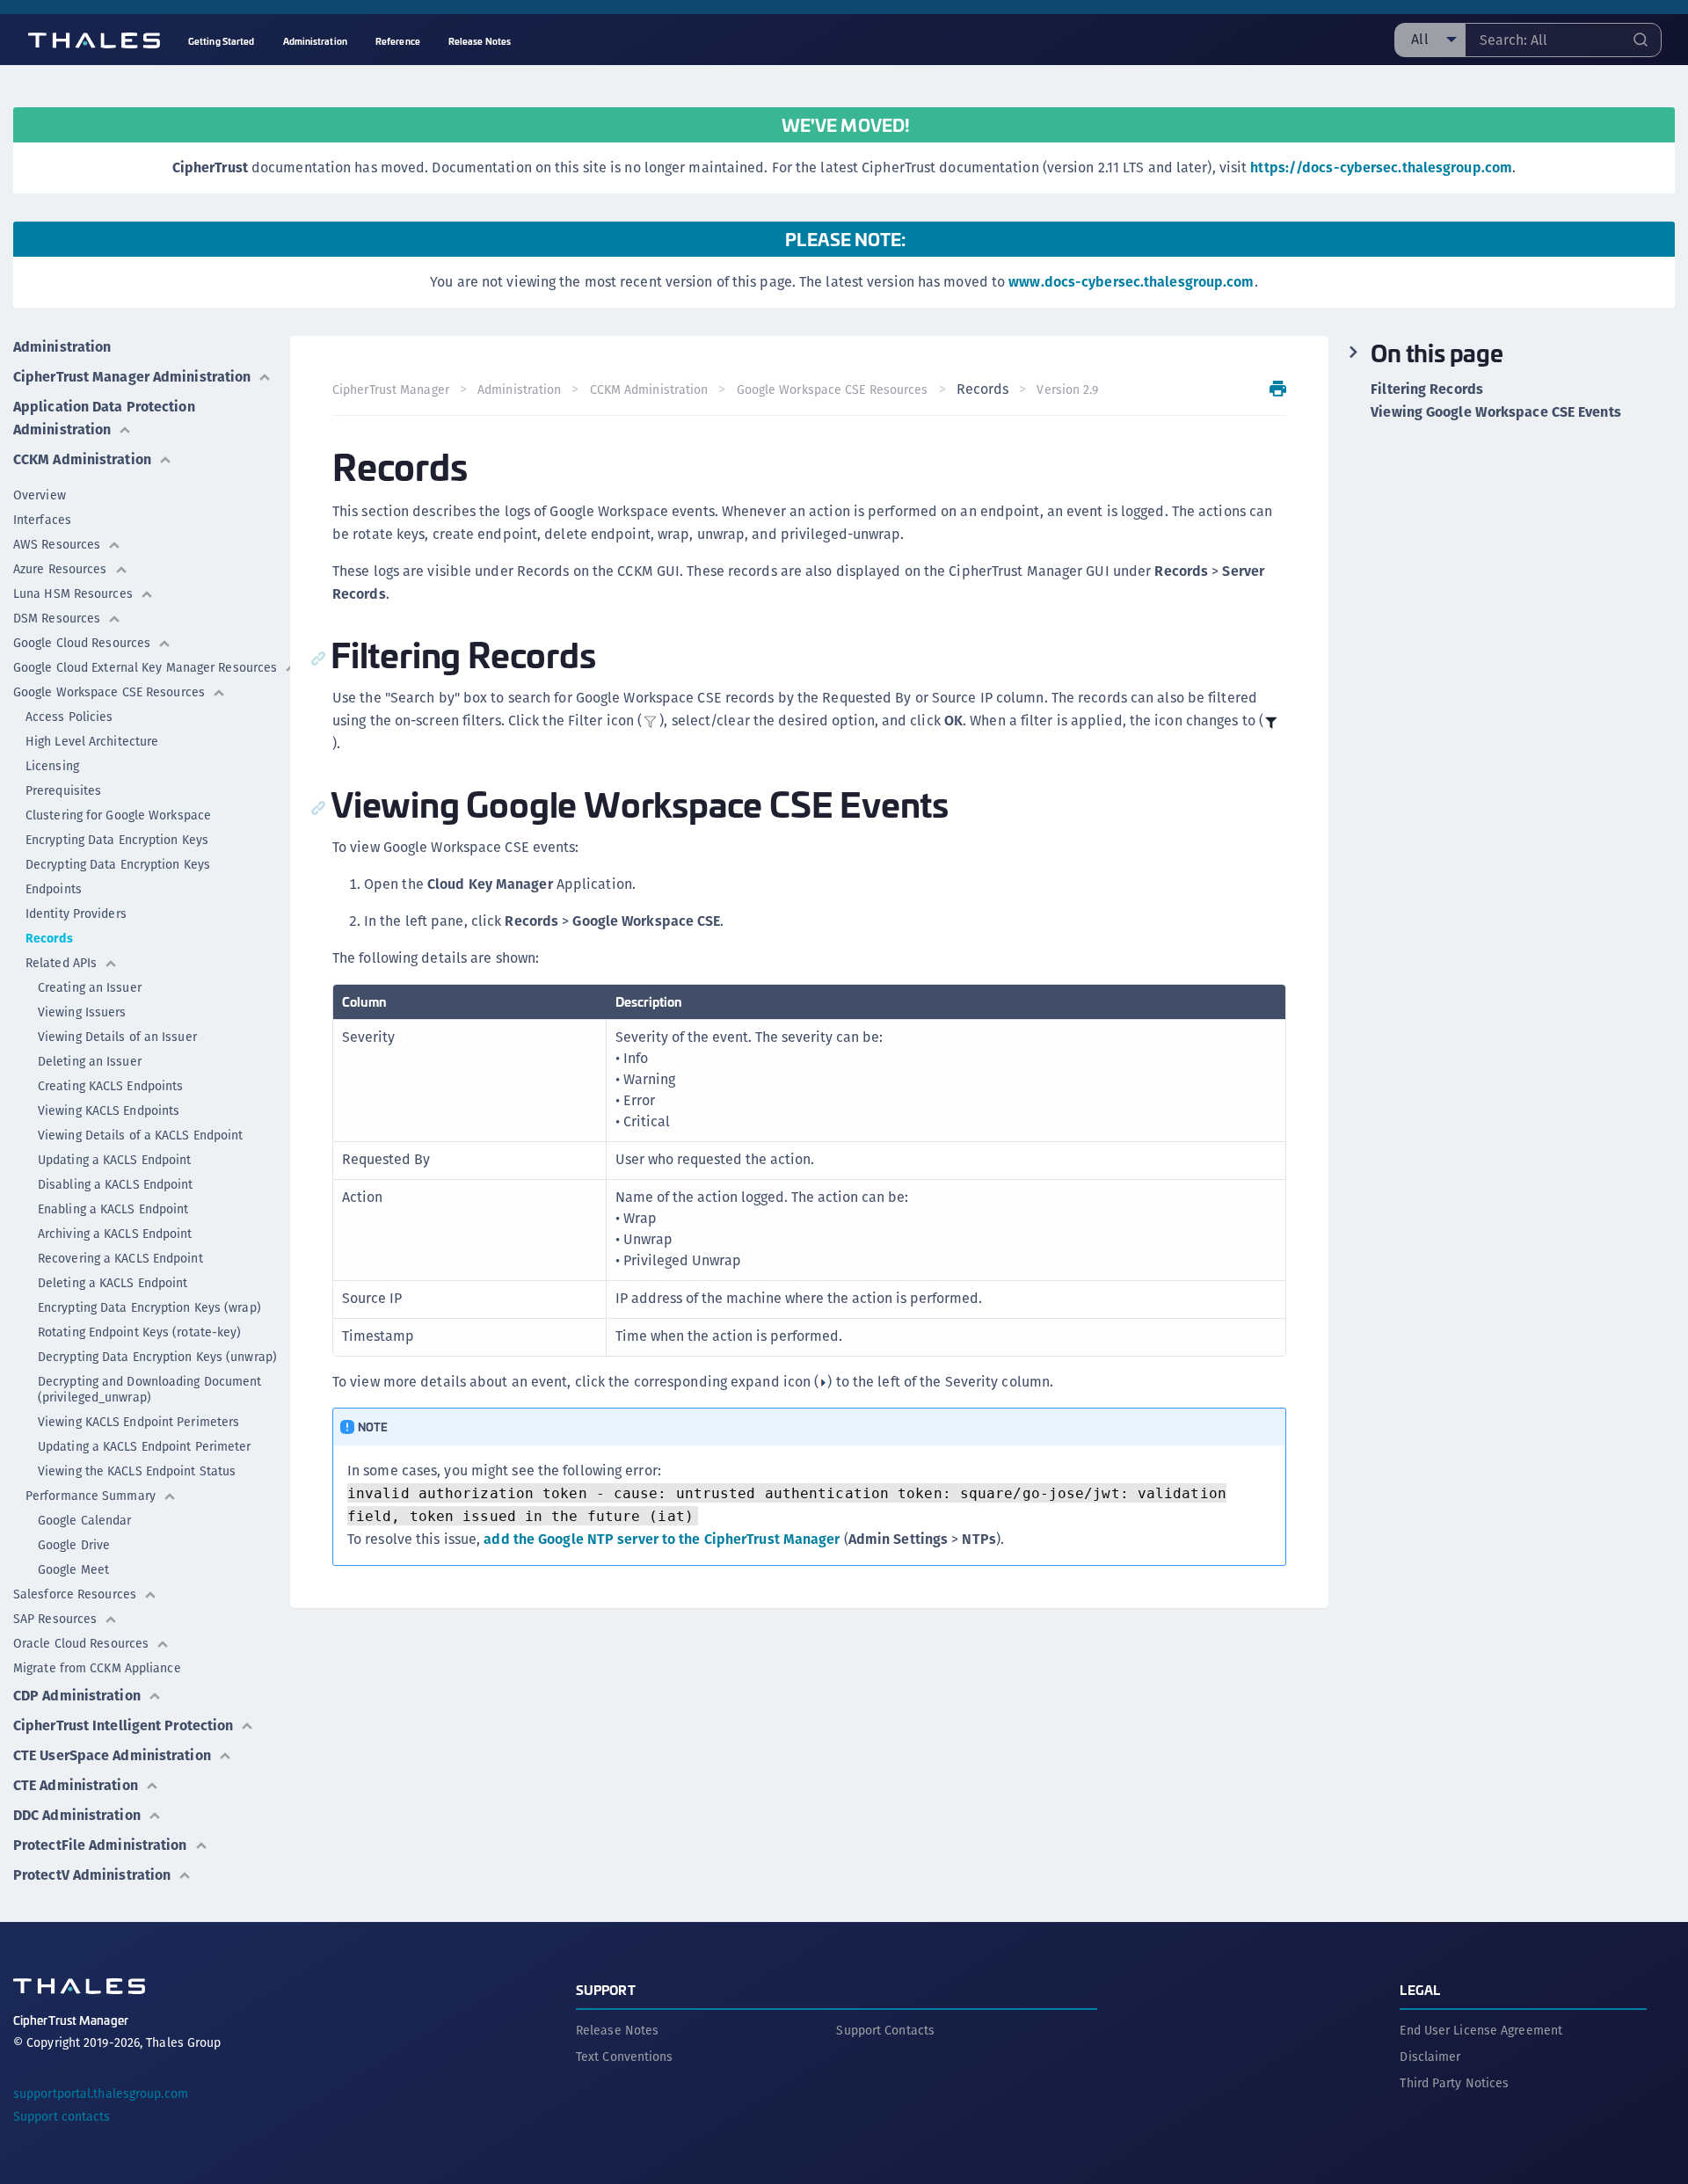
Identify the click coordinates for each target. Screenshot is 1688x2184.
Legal (1420, 1989)
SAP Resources (55, 1619)
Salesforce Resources (75, 1594)
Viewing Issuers (82, 1012)
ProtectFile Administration (100, 1845)
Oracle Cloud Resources (81, 1643)
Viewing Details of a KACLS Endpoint (141, 1135)
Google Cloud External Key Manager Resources (145, 667)
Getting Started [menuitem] (222, 41)
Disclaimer (1430, 2057)
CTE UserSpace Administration (112, 1755)
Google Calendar (85, 1520)
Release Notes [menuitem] (480, 41)
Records (49, 938)
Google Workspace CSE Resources (109, 692)
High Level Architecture (92, 741)
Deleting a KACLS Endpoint (113, 1283)
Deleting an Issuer (90, 1061)
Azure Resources (60, 569)
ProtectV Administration (92, 1875)
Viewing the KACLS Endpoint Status (137, 1471)
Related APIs (61, 963)
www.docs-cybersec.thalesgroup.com (1131, 282)
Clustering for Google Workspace (118, 815)
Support (606, 1989)
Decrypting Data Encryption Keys (118, 864)
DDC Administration (77, 1815)
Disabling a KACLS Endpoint (116, 1184)
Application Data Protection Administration (104, 418)
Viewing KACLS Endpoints (109, 1110)
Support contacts (62, 2116)
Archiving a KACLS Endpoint (115, 1234)
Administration (62, 347)
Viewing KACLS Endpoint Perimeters (138, 1422)
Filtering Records (1427, 389)
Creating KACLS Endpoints (110, 1086)
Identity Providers (76, 914)
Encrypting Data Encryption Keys (117, 840)
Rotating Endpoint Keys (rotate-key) (140, 1332)
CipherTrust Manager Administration (132, 377)
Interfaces (42, 520)
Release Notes (617, 2030)
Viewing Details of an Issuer (117, 1037)
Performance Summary (91, 1496)
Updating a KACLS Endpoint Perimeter (145, 1446)
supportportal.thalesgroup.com (101, 2093)
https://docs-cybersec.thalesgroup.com (1381, 167)
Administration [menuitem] (315, 41)
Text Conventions (625, 2057)
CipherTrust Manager (391, 389)
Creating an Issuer (90, 987)
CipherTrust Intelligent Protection (123, 1725)
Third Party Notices (1454, 2083)
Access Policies (69, 717)
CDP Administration (77, 1696)
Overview (40, 495)
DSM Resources (57, 618)
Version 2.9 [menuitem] (1067, 389)
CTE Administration (76, 1785)
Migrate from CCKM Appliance (97, 1668)
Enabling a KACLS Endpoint (113, 1209)
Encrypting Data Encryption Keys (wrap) (149, 1307)
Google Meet (73, 1569)
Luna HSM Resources (73, 593)
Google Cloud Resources (82, 643)
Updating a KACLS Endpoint (115, 1160)
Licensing (52, 766)
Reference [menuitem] (398, 41)
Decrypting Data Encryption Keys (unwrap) (157, 1357)
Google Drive (74, 1545)
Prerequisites (63, 790)
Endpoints (54, 889)
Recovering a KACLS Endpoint (120, 1258)
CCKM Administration (82, 459)
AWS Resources (57, 544)
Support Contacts (885, 2030)
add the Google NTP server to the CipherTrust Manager (662, 1539)
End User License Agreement (1481, 2030)
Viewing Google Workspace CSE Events (1496, 412)
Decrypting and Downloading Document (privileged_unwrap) (150, 1389)
